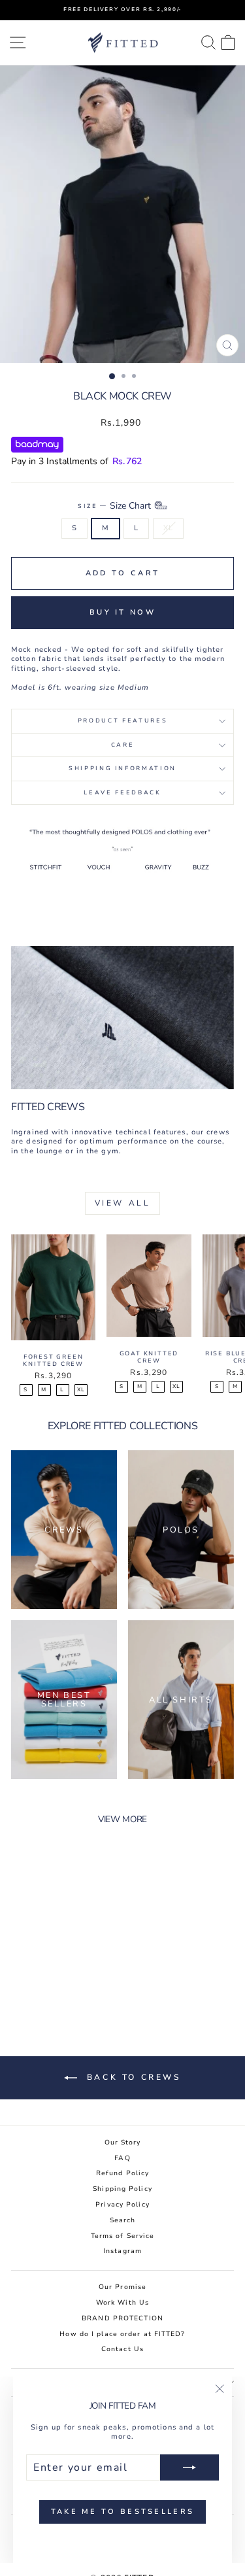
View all (123, 1203)
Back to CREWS (131, 2077)
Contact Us (122, 2349)
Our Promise (122, 2287)
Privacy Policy (122, 2205)
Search (123, 2220)
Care (123, 745)
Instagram (122, 2251)
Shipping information (122, 768)
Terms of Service (123, 2236)
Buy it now (122, 612)
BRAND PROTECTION (122, 2318)
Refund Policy (122, 2173)
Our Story (123, 2143)
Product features (122, 720)
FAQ (122, 2158)
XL (168, 528)
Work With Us (122, 2303)
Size (114, 506)
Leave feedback (122, 792)
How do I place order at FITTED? (122, 2334)
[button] (139, 506)
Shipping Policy (122, 2189)
